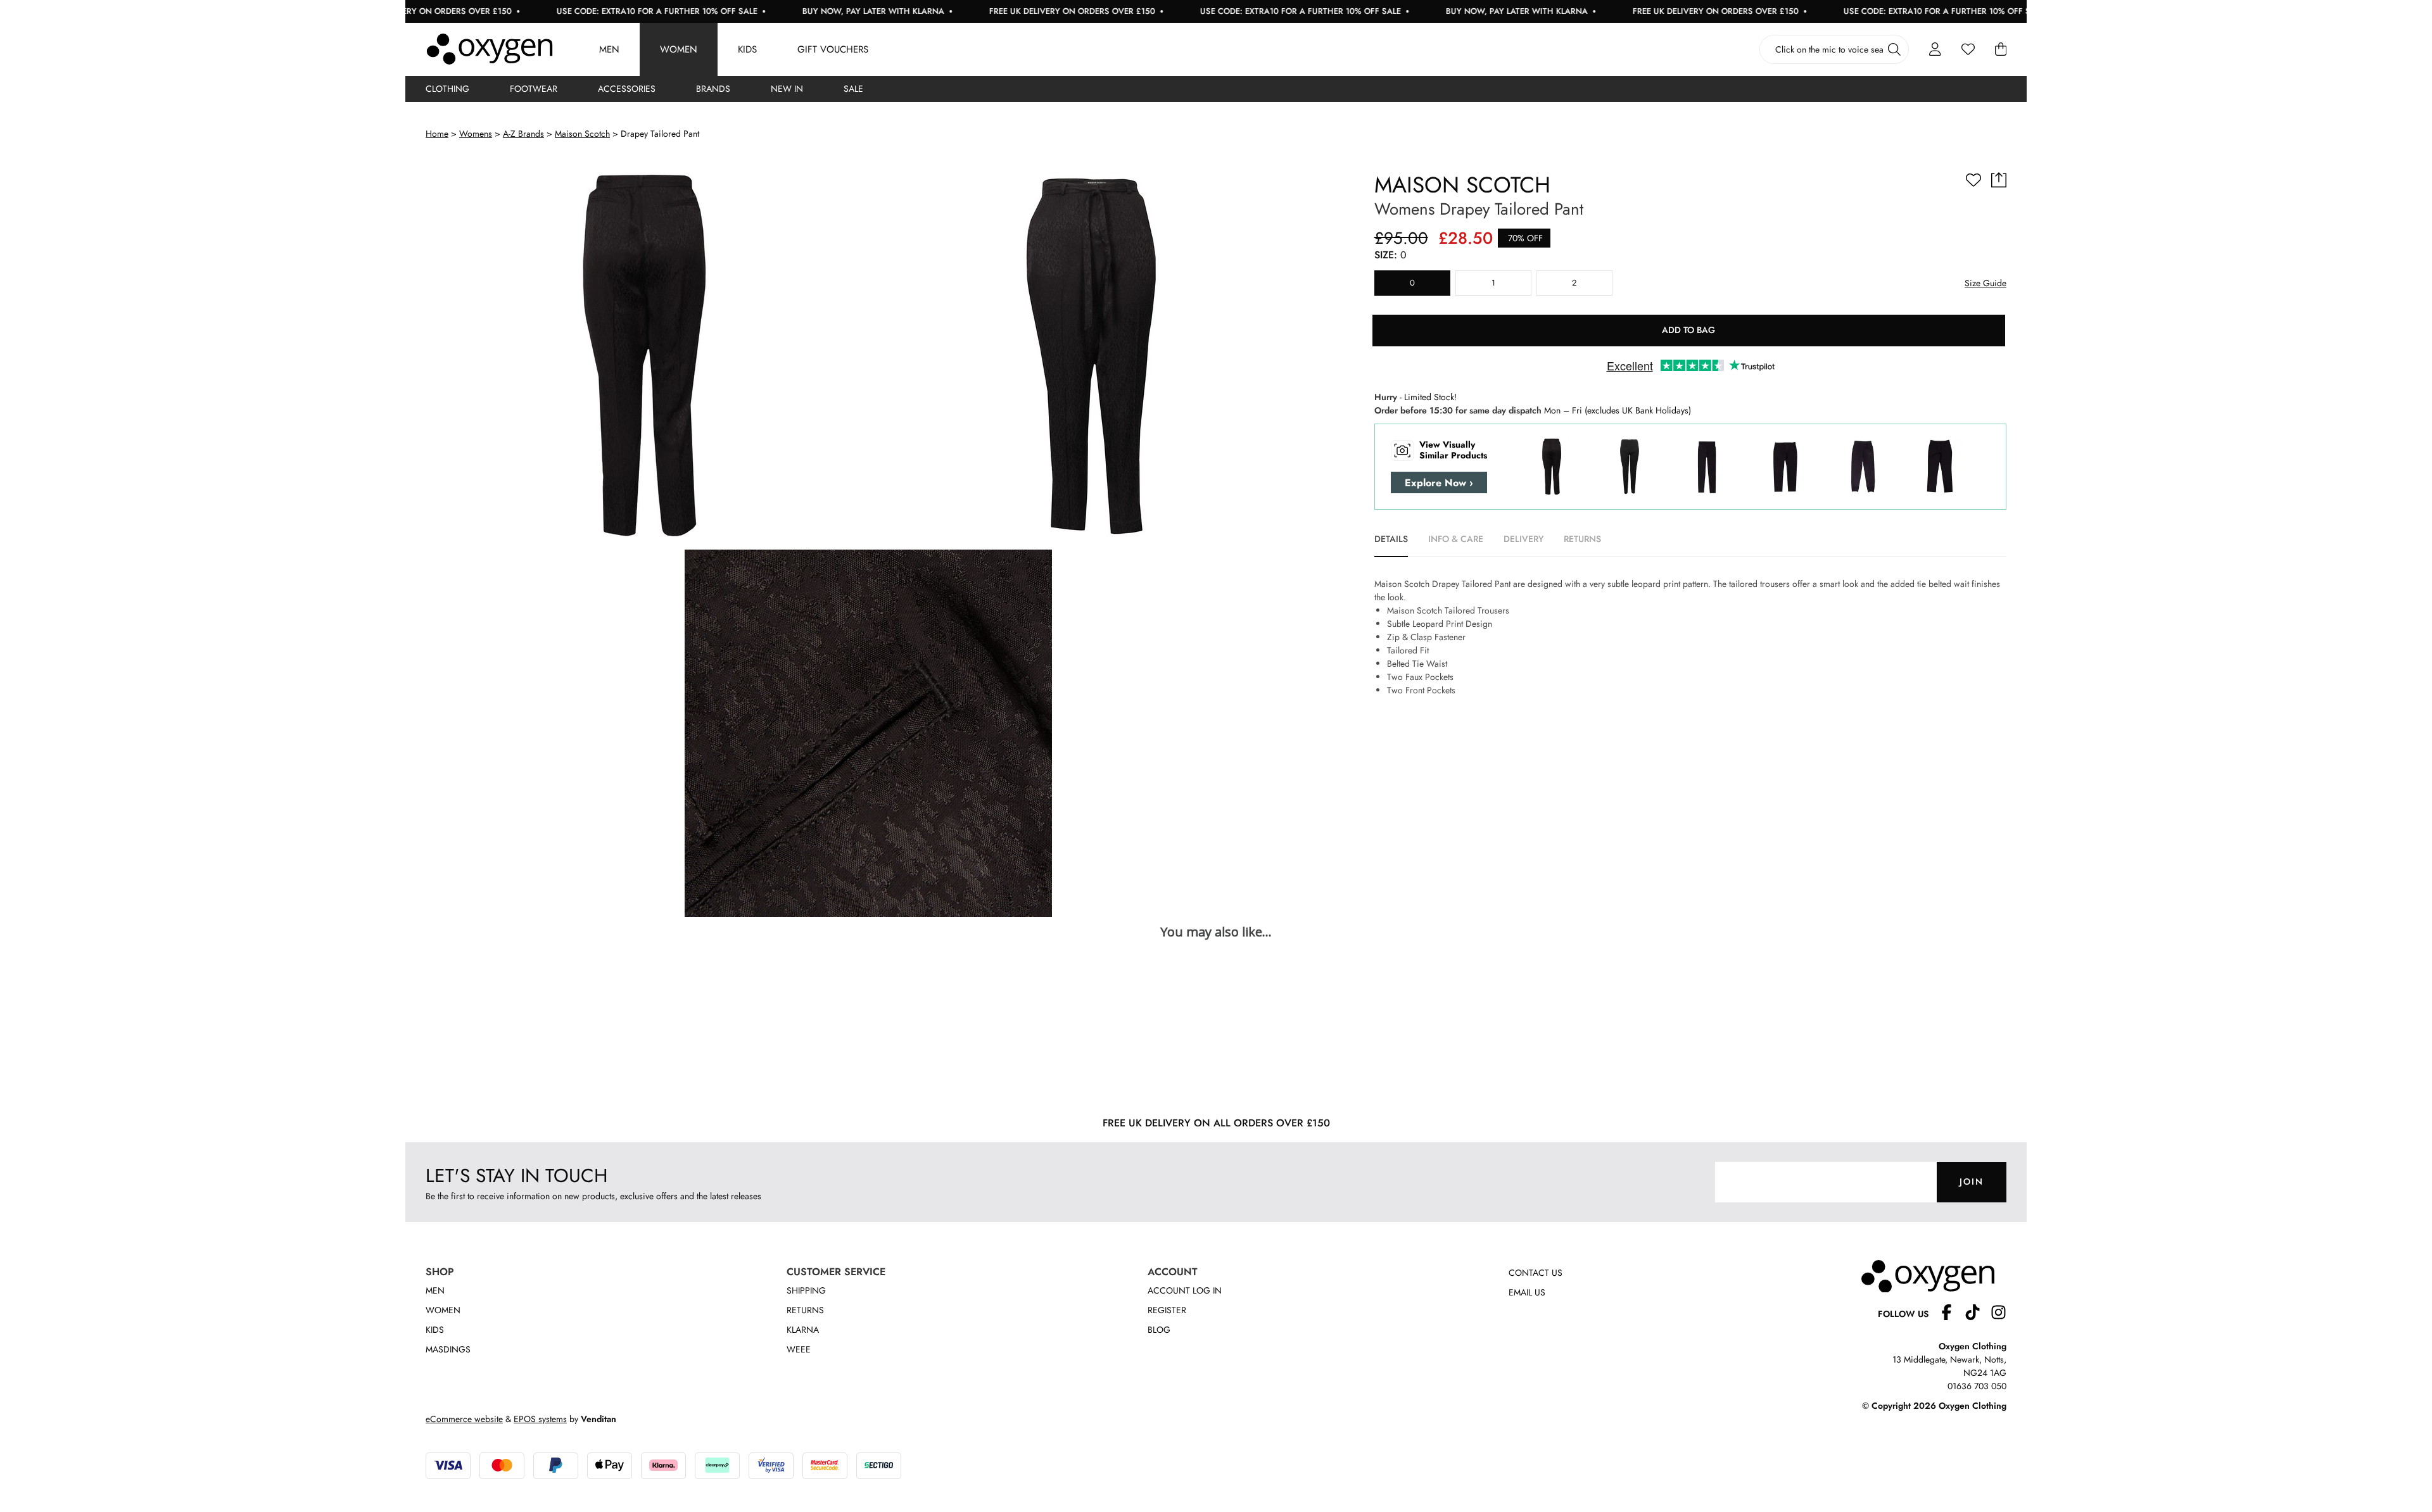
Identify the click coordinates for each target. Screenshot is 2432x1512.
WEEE (799, 1349)
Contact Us (1536, 1273)
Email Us (1527, 1292)
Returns (805, 1310)
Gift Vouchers (833, 49)
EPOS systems (540, 1419)
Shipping (806, 1290)
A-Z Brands (523, 134)
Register (1167, 1310)
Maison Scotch (582, 134)
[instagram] (1998, 1314)
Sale (853, 89)
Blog (1159, 1330)
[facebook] (1952, 1314)
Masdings (448, 1349)
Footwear (534, 89)
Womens (476, 134)
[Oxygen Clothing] (490, 49)
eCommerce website (464, 1419)
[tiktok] (1978, 1314)
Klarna (803, 1330)
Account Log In (1185, 1290)
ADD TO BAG (1688, 330)
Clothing (447, 89)
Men (609, 49)
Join (1972, 1181)
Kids (747, 49)
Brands (713, 89)
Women (679, 49)
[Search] (1894, 49)
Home (437, 134)
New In (787, 89)
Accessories (627, 89)
